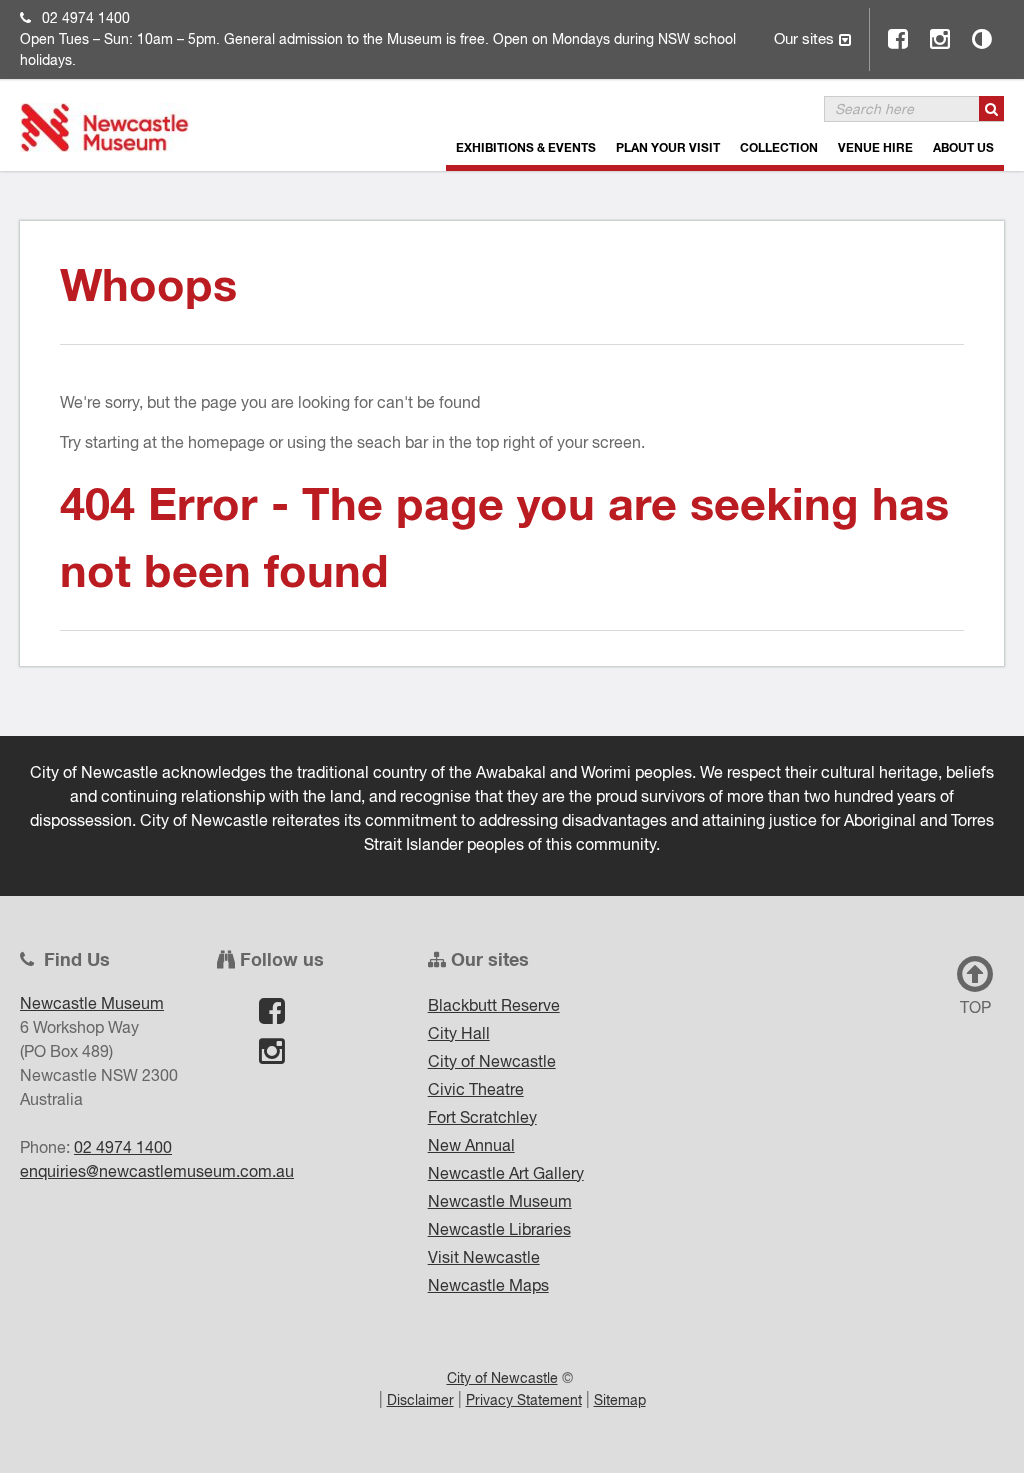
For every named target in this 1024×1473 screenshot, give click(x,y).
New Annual (471, 1145)
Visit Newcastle (484, 1257)
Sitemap (620, 1400)
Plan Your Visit (668, 147)
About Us (963, 147)
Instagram (941, 38)
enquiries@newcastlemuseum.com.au (157, 1171)
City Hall (459, 1033)
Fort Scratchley (482, 1117)
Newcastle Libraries (499, 1229)
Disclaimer (420, 1400)
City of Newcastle (492, 1061)
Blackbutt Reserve (494, 1005)
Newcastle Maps (488, 1285)
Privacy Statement (524, 1400)
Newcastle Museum (500, 1201)
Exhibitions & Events (526, 147)
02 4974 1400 (86, 18)
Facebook (899, 38)
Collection (779, 147)
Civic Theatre (476, 1089)
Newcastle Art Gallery (506, 1173)
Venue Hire (875, 147)
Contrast (983, 38)
